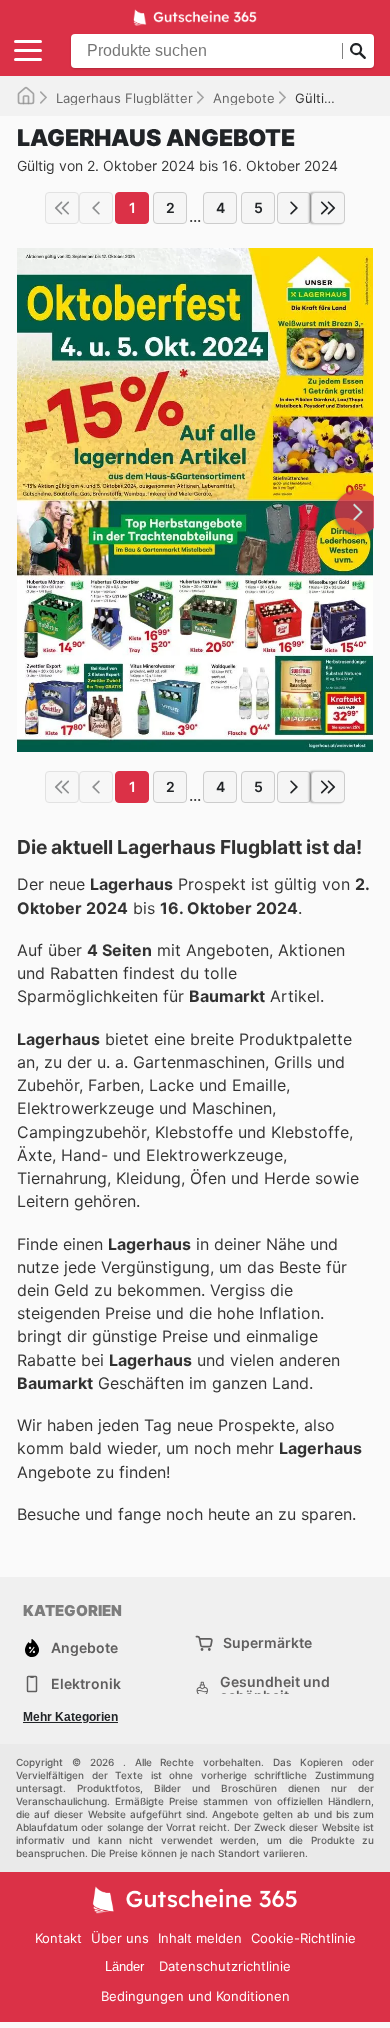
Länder (124, 1966)
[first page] (62, 208)
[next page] (294, 208)
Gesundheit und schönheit (275, 1689)
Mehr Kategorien (70, 1717)
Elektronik (86, 1683)
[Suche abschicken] (358, 51)
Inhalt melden (200, 1938)
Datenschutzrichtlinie (225, 1966)
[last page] (328, 208)
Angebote (244, 98)
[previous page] (96, 208)
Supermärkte (267, 1642)
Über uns (120, 1938)
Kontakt (58, 1938)
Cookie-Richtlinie (303, 1938)
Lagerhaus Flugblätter (124, 98)
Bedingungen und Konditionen (195, 1996)
